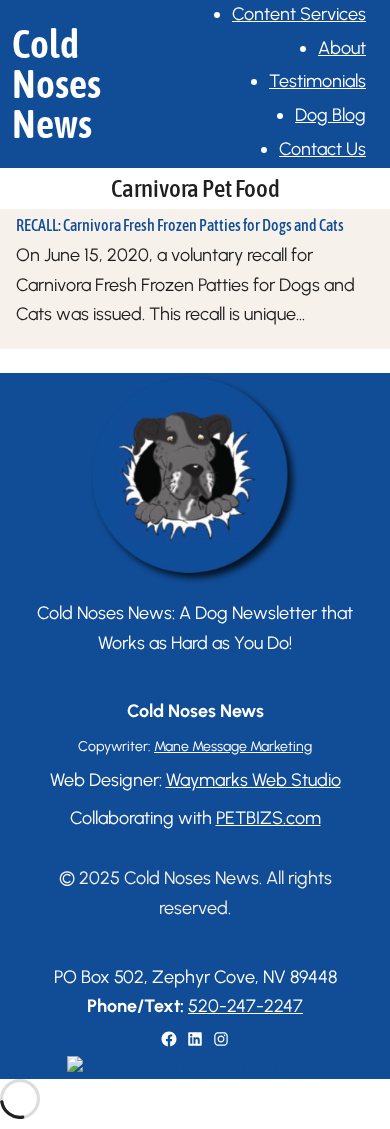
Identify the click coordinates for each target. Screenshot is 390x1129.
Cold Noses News (56, 83)
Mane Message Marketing (233, 746)
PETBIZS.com (268, 818)
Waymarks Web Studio (253, 780)
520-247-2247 (245, 1006)
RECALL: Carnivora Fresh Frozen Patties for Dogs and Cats (180, 225)
